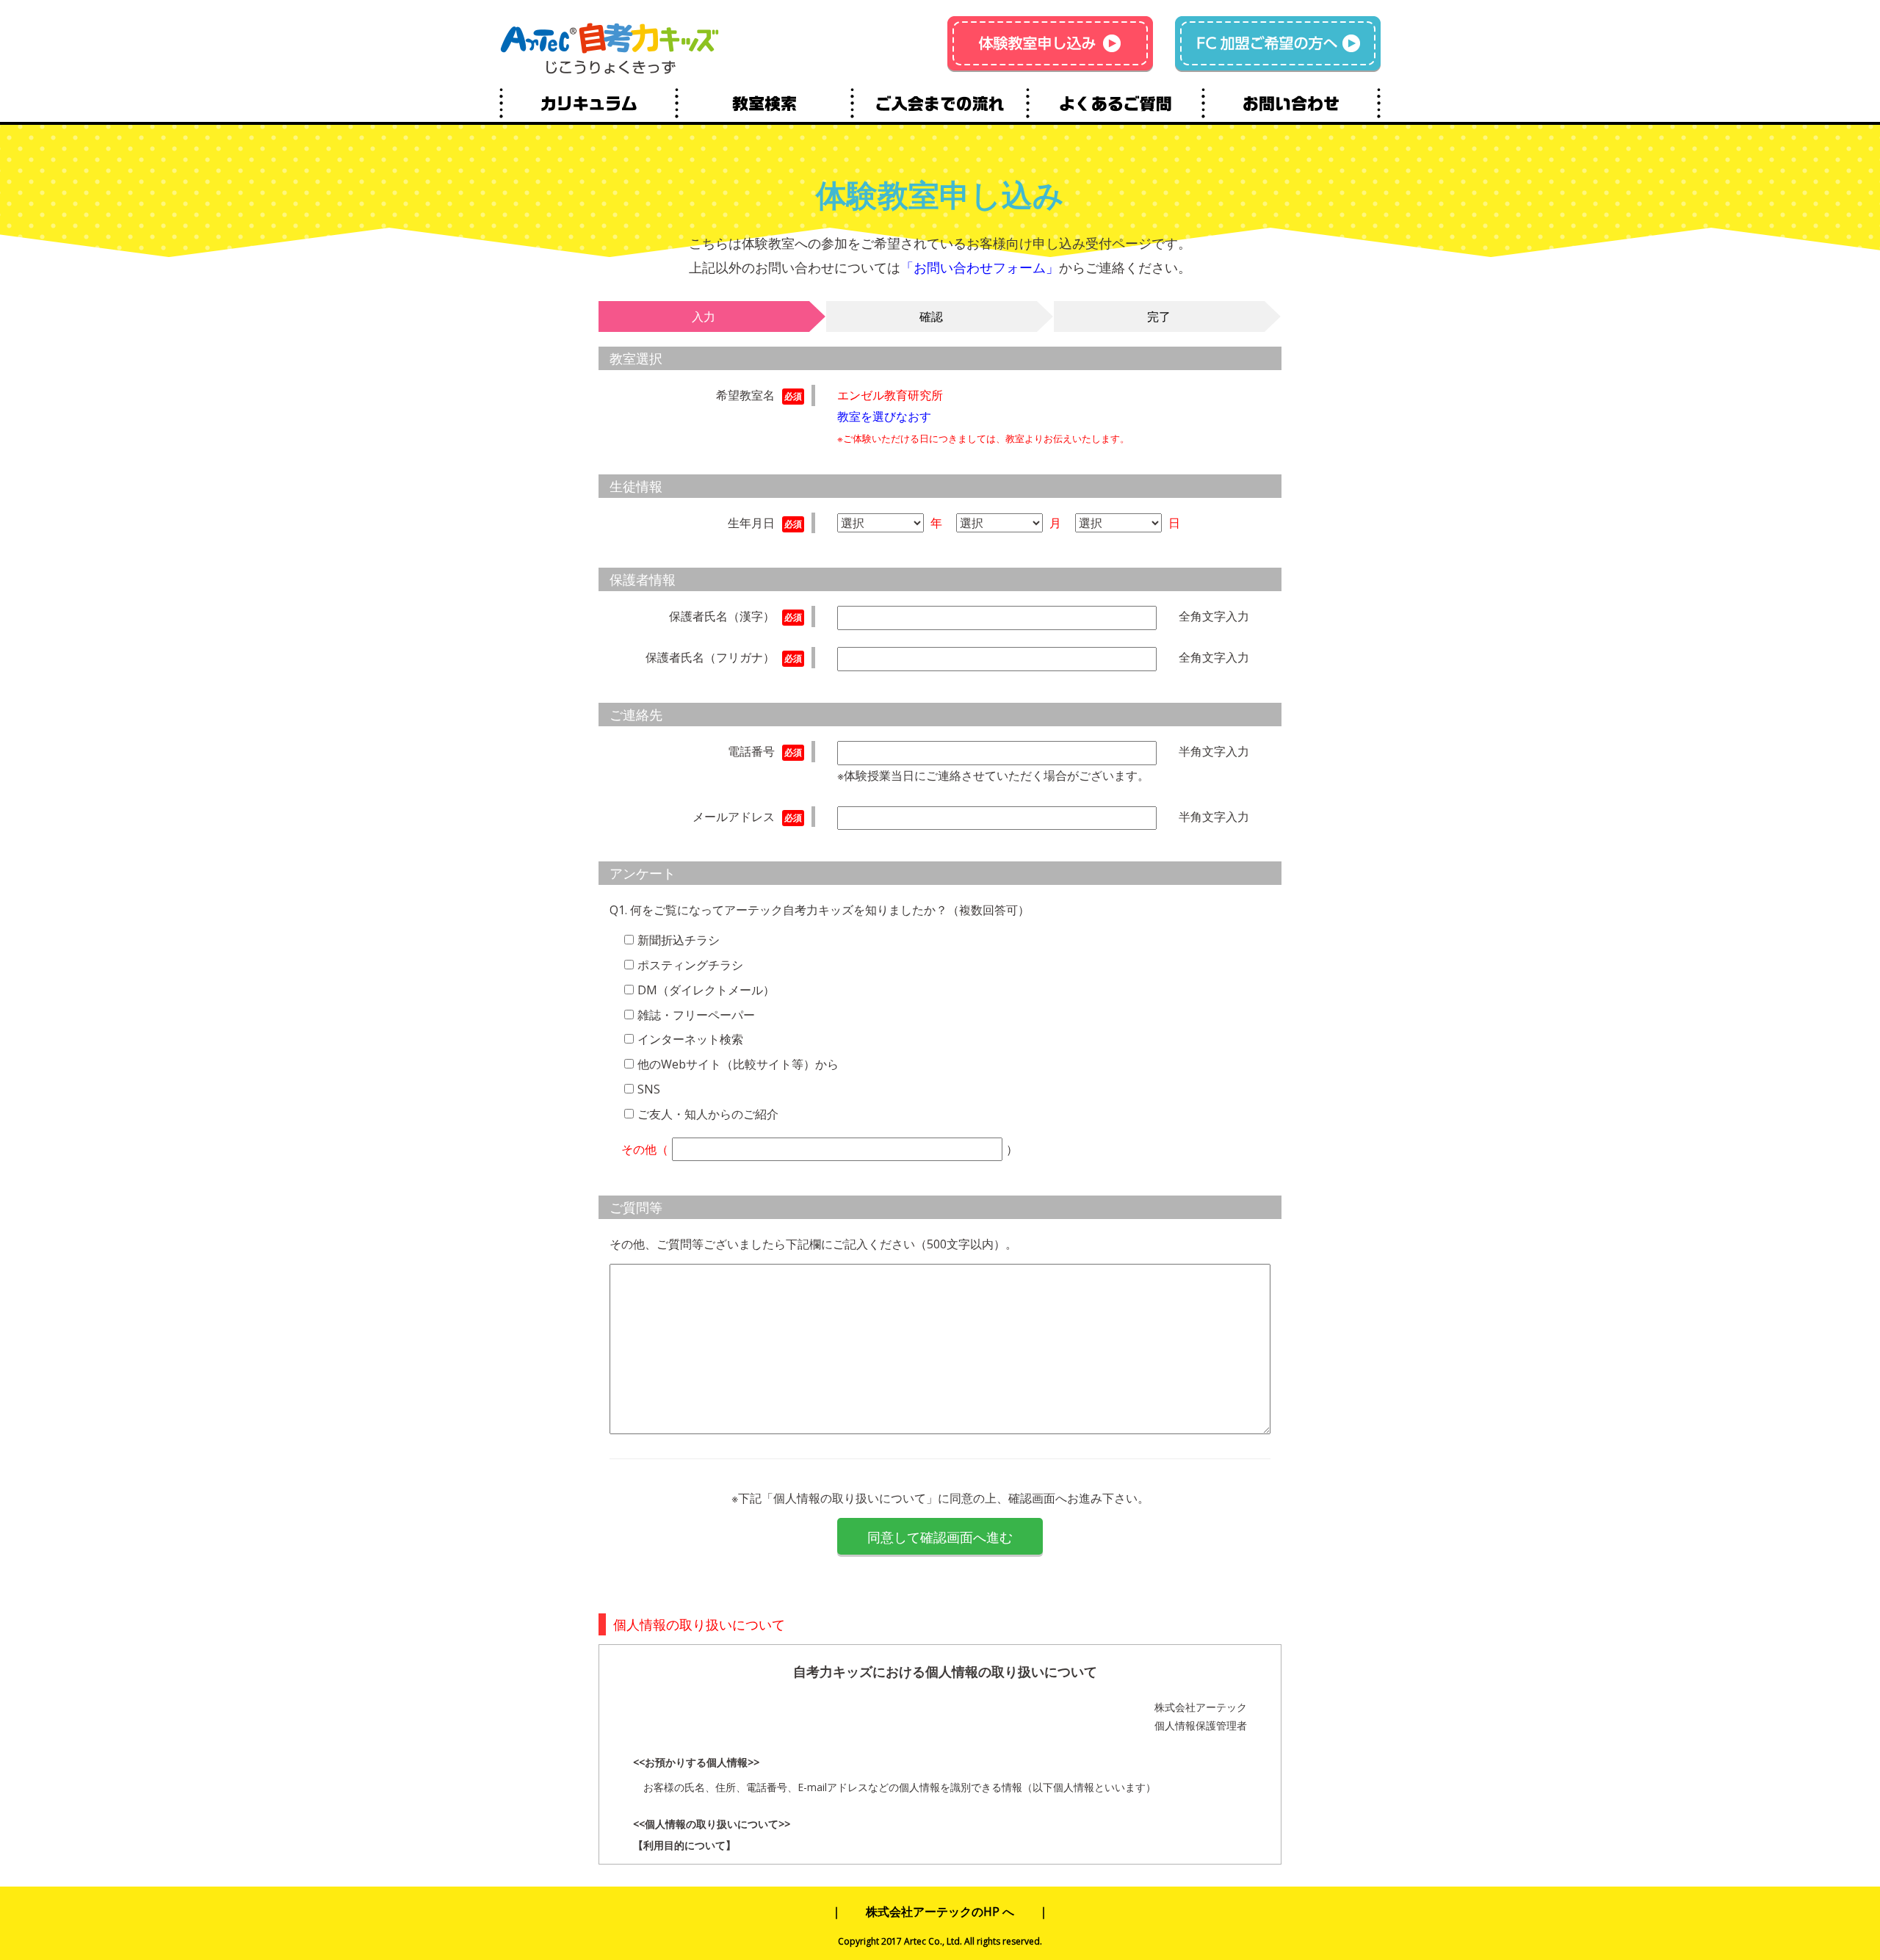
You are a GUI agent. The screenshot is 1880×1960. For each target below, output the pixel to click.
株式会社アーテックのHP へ (940, 1912)
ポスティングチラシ (690, 965)
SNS (649, 1089)
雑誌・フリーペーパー (696, 1015)
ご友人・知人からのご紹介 (708, 1114)
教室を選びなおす (884, 416)
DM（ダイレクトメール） (706, 990)
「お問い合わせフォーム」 (980, 267)
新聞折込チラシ (679, 940)
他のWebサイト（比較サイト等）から (738, 1064)
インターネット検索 (690, 1039)
